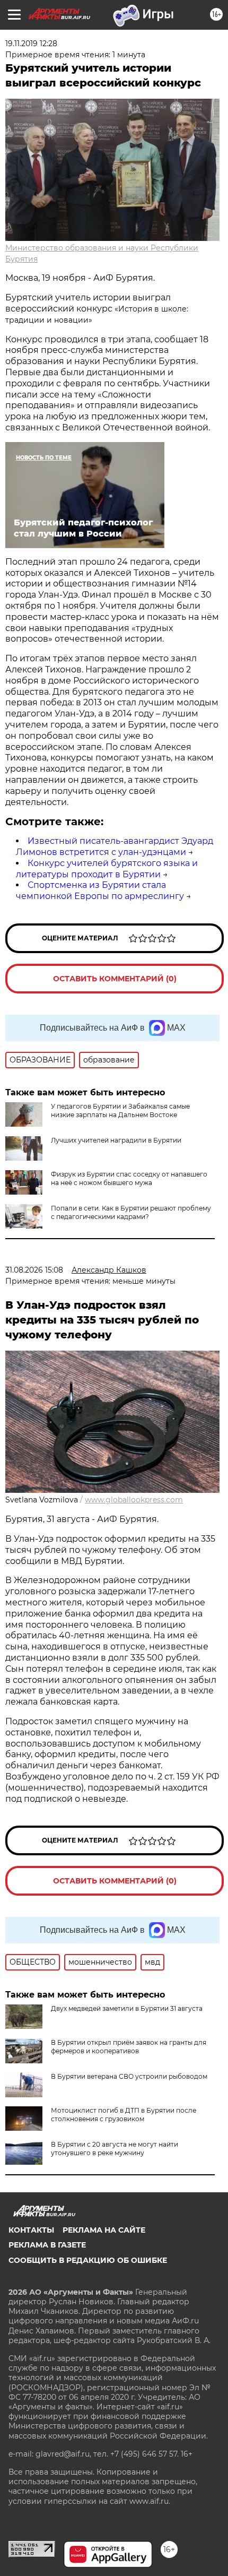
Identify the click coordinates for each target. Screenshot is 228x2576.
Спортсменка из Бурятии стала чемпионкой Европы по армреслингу (100, 891)
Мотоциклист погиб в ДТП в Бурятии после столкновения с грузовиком (124, 2115)
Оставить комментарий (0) (115, 979)
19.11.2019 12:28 (31, 44)
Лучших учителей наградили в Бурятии (116, 1140)
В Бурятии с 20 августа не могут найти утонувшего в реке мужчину (115, 2149)
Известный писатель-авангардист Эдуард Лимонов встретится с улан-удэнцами (115, 846)
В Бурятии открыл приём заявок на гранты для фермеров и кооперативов (129, 2047)
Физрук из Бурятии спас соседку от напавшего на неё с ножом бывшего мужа (129, 1178)
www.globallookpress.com (134, 1500)
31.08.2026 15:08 (34, 1270)
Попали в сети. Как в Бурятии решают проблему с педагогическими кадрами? (131, 1212)
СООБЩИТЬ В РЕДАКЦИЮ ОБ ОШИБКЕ (88, 2260)
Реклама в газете (47, 2245)
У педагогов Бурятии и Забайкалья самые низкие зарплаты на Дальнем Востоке (120, 1110)
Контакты (31, 2230)
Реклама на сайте (104, 2230)
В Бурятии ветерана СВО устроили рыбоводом (129, 2076)
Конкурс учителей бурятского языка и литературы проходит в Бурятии (107, 869)
